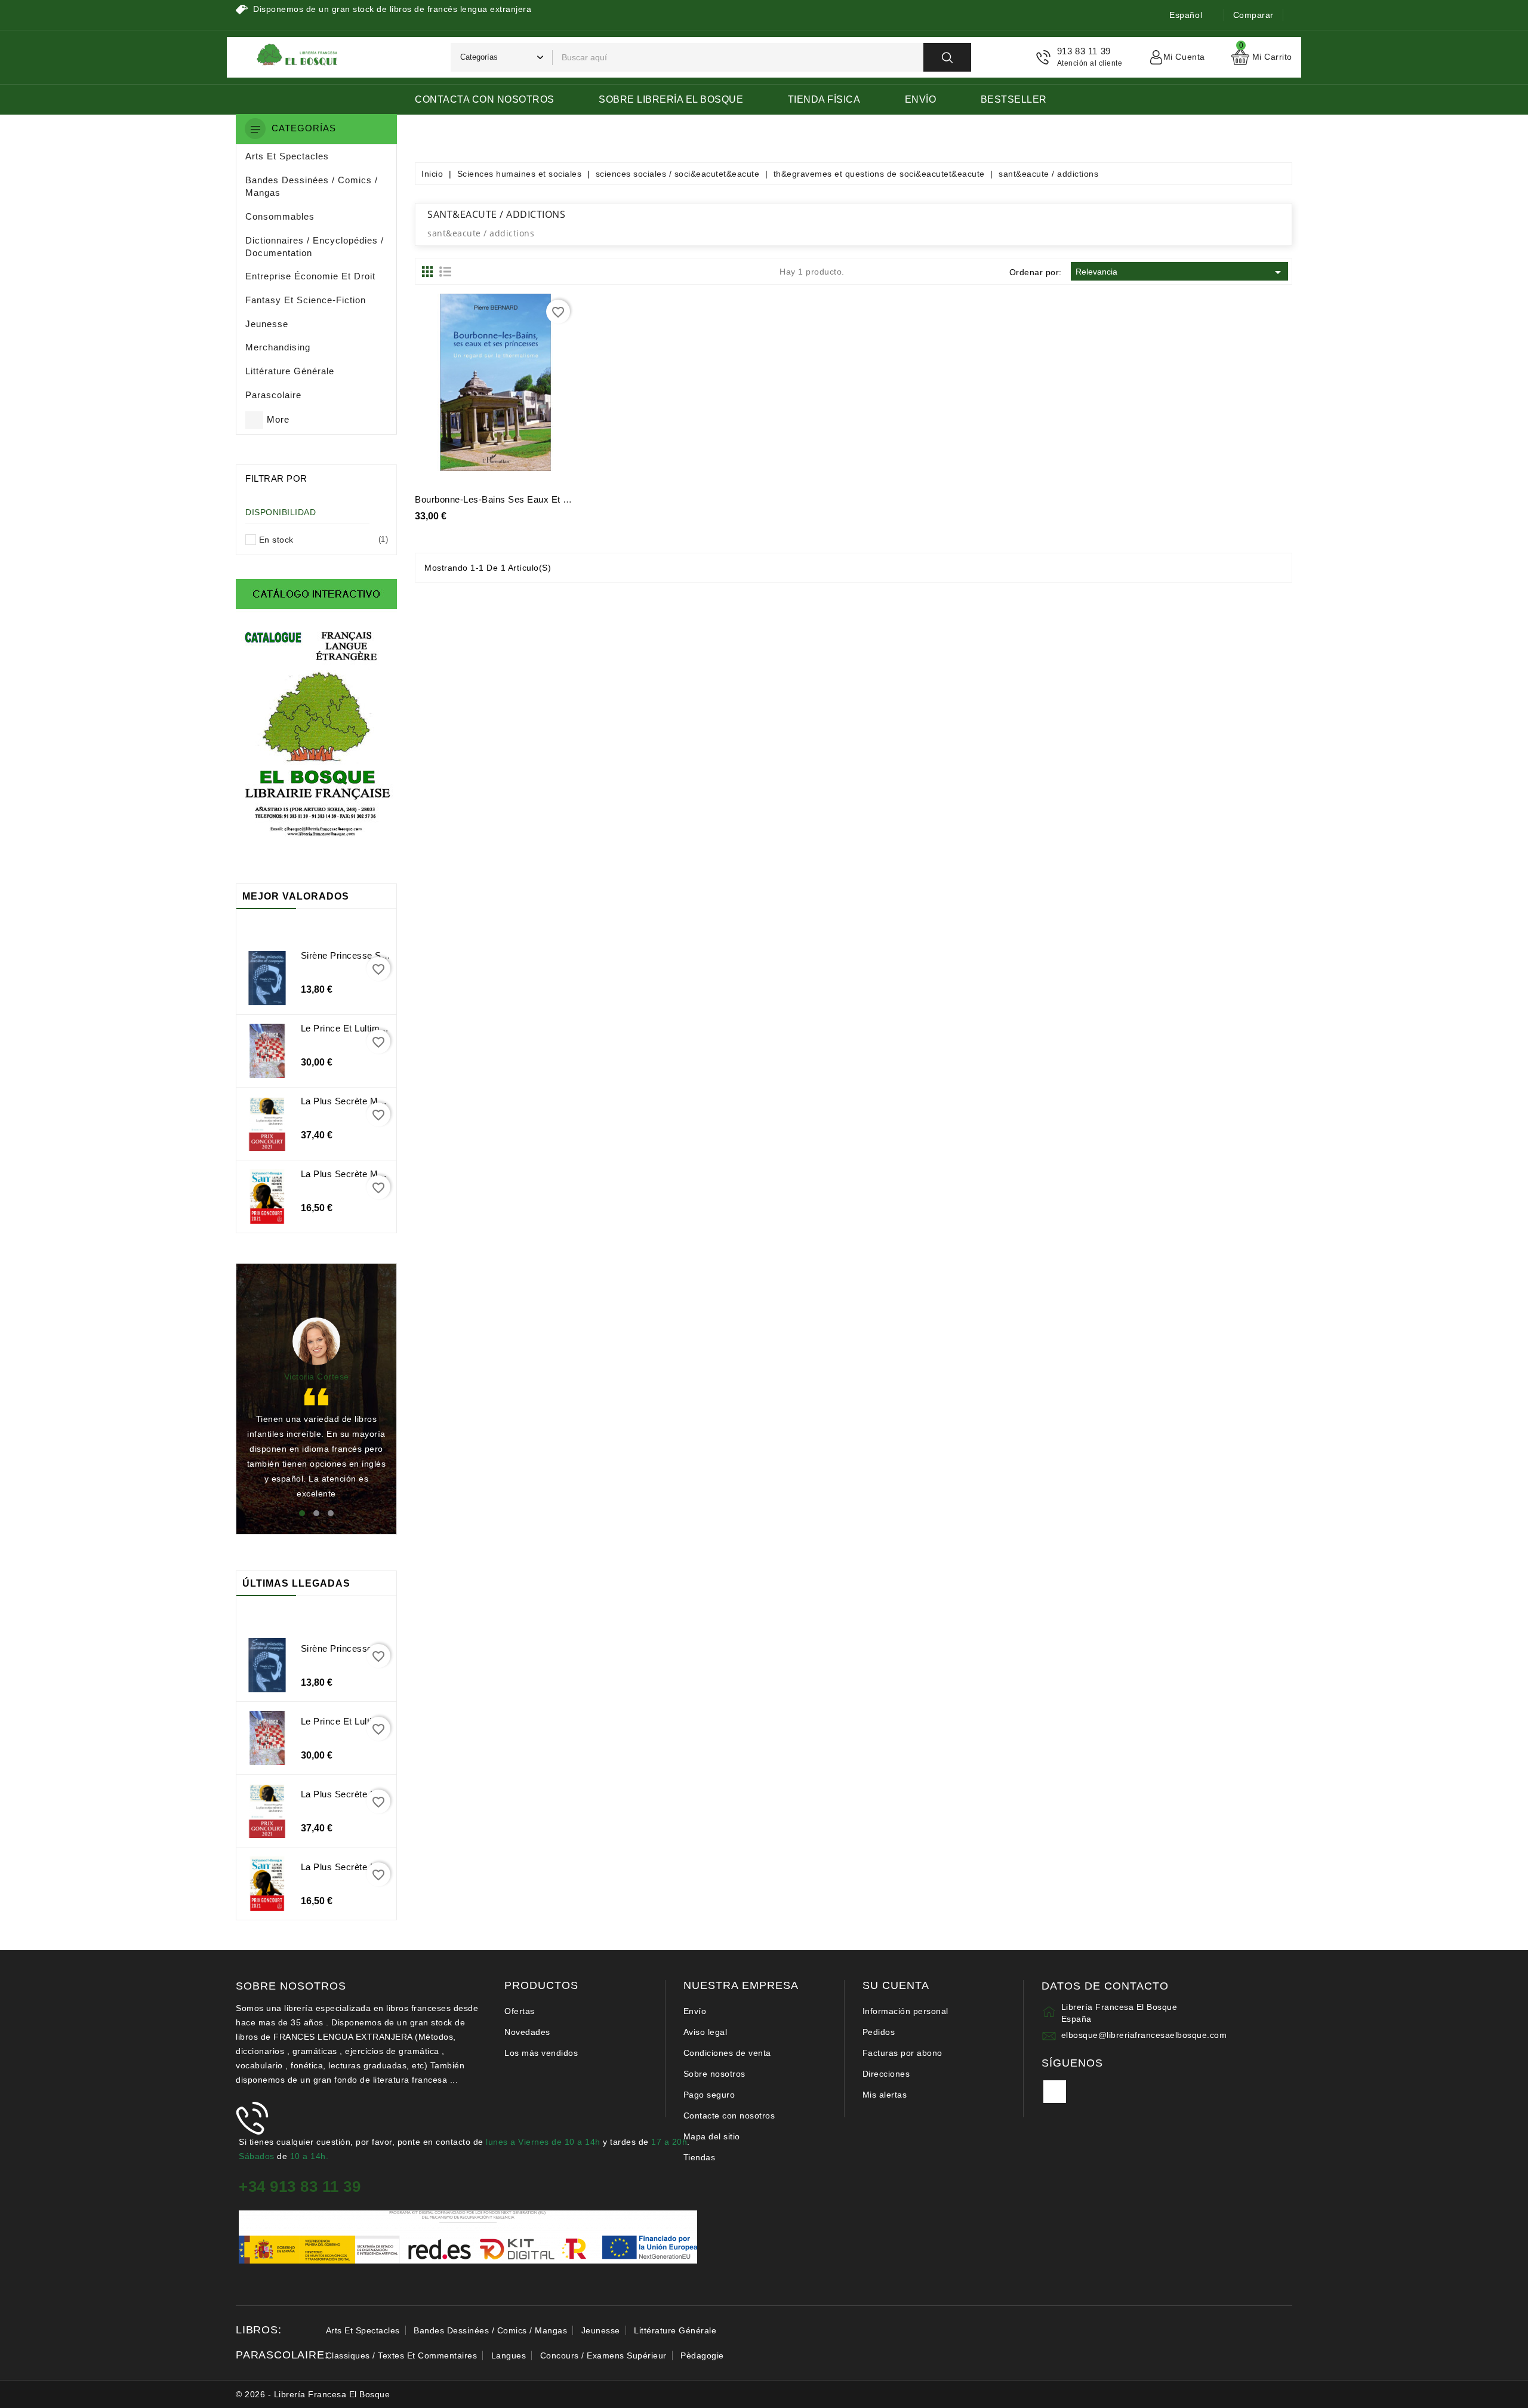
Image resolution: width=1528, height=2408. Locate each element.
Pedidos (879, 2032)
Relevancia (1180, 272)
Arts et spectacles (363, 2330)
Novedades (527, 2032)
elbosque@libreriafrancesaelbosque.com (1144, 2035)
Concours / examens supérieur (603, 2355)
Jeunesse (601, 2330)
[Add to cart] (455, 387)
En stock (321, 540)
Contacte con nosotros (729, 2116)
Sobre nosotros (714, 2074)
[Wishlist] (509, 387)
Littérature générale (675, 2330)
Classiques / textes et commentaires (402, 2355)
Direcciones (886, 2074)
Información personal (905, 2011)
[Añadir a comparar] (535, 387)
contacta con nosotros (485, 99)
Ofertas (520, 2011)
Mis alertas (885, 2095)
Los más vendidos (541, 2053)
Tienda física (824, 99)
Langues (509, 2355)
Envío (921, 99)
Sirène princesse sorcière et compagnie (386, 955)
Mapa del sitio (712, 2136)
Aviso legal (706, 2032)
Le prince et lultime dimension (366, 1028)
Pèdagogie (702, 2355)
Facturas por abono (902, 2053)
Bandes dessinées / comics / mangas (490, 2330)
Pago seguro (709, 2095)
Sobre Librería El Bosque (671, 99)
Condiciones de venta (727, 2053)
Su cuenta (896, 1986)
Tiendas (700, 2157)
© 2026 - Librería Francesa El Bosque (313, 2394)
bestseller (1014, 99)
